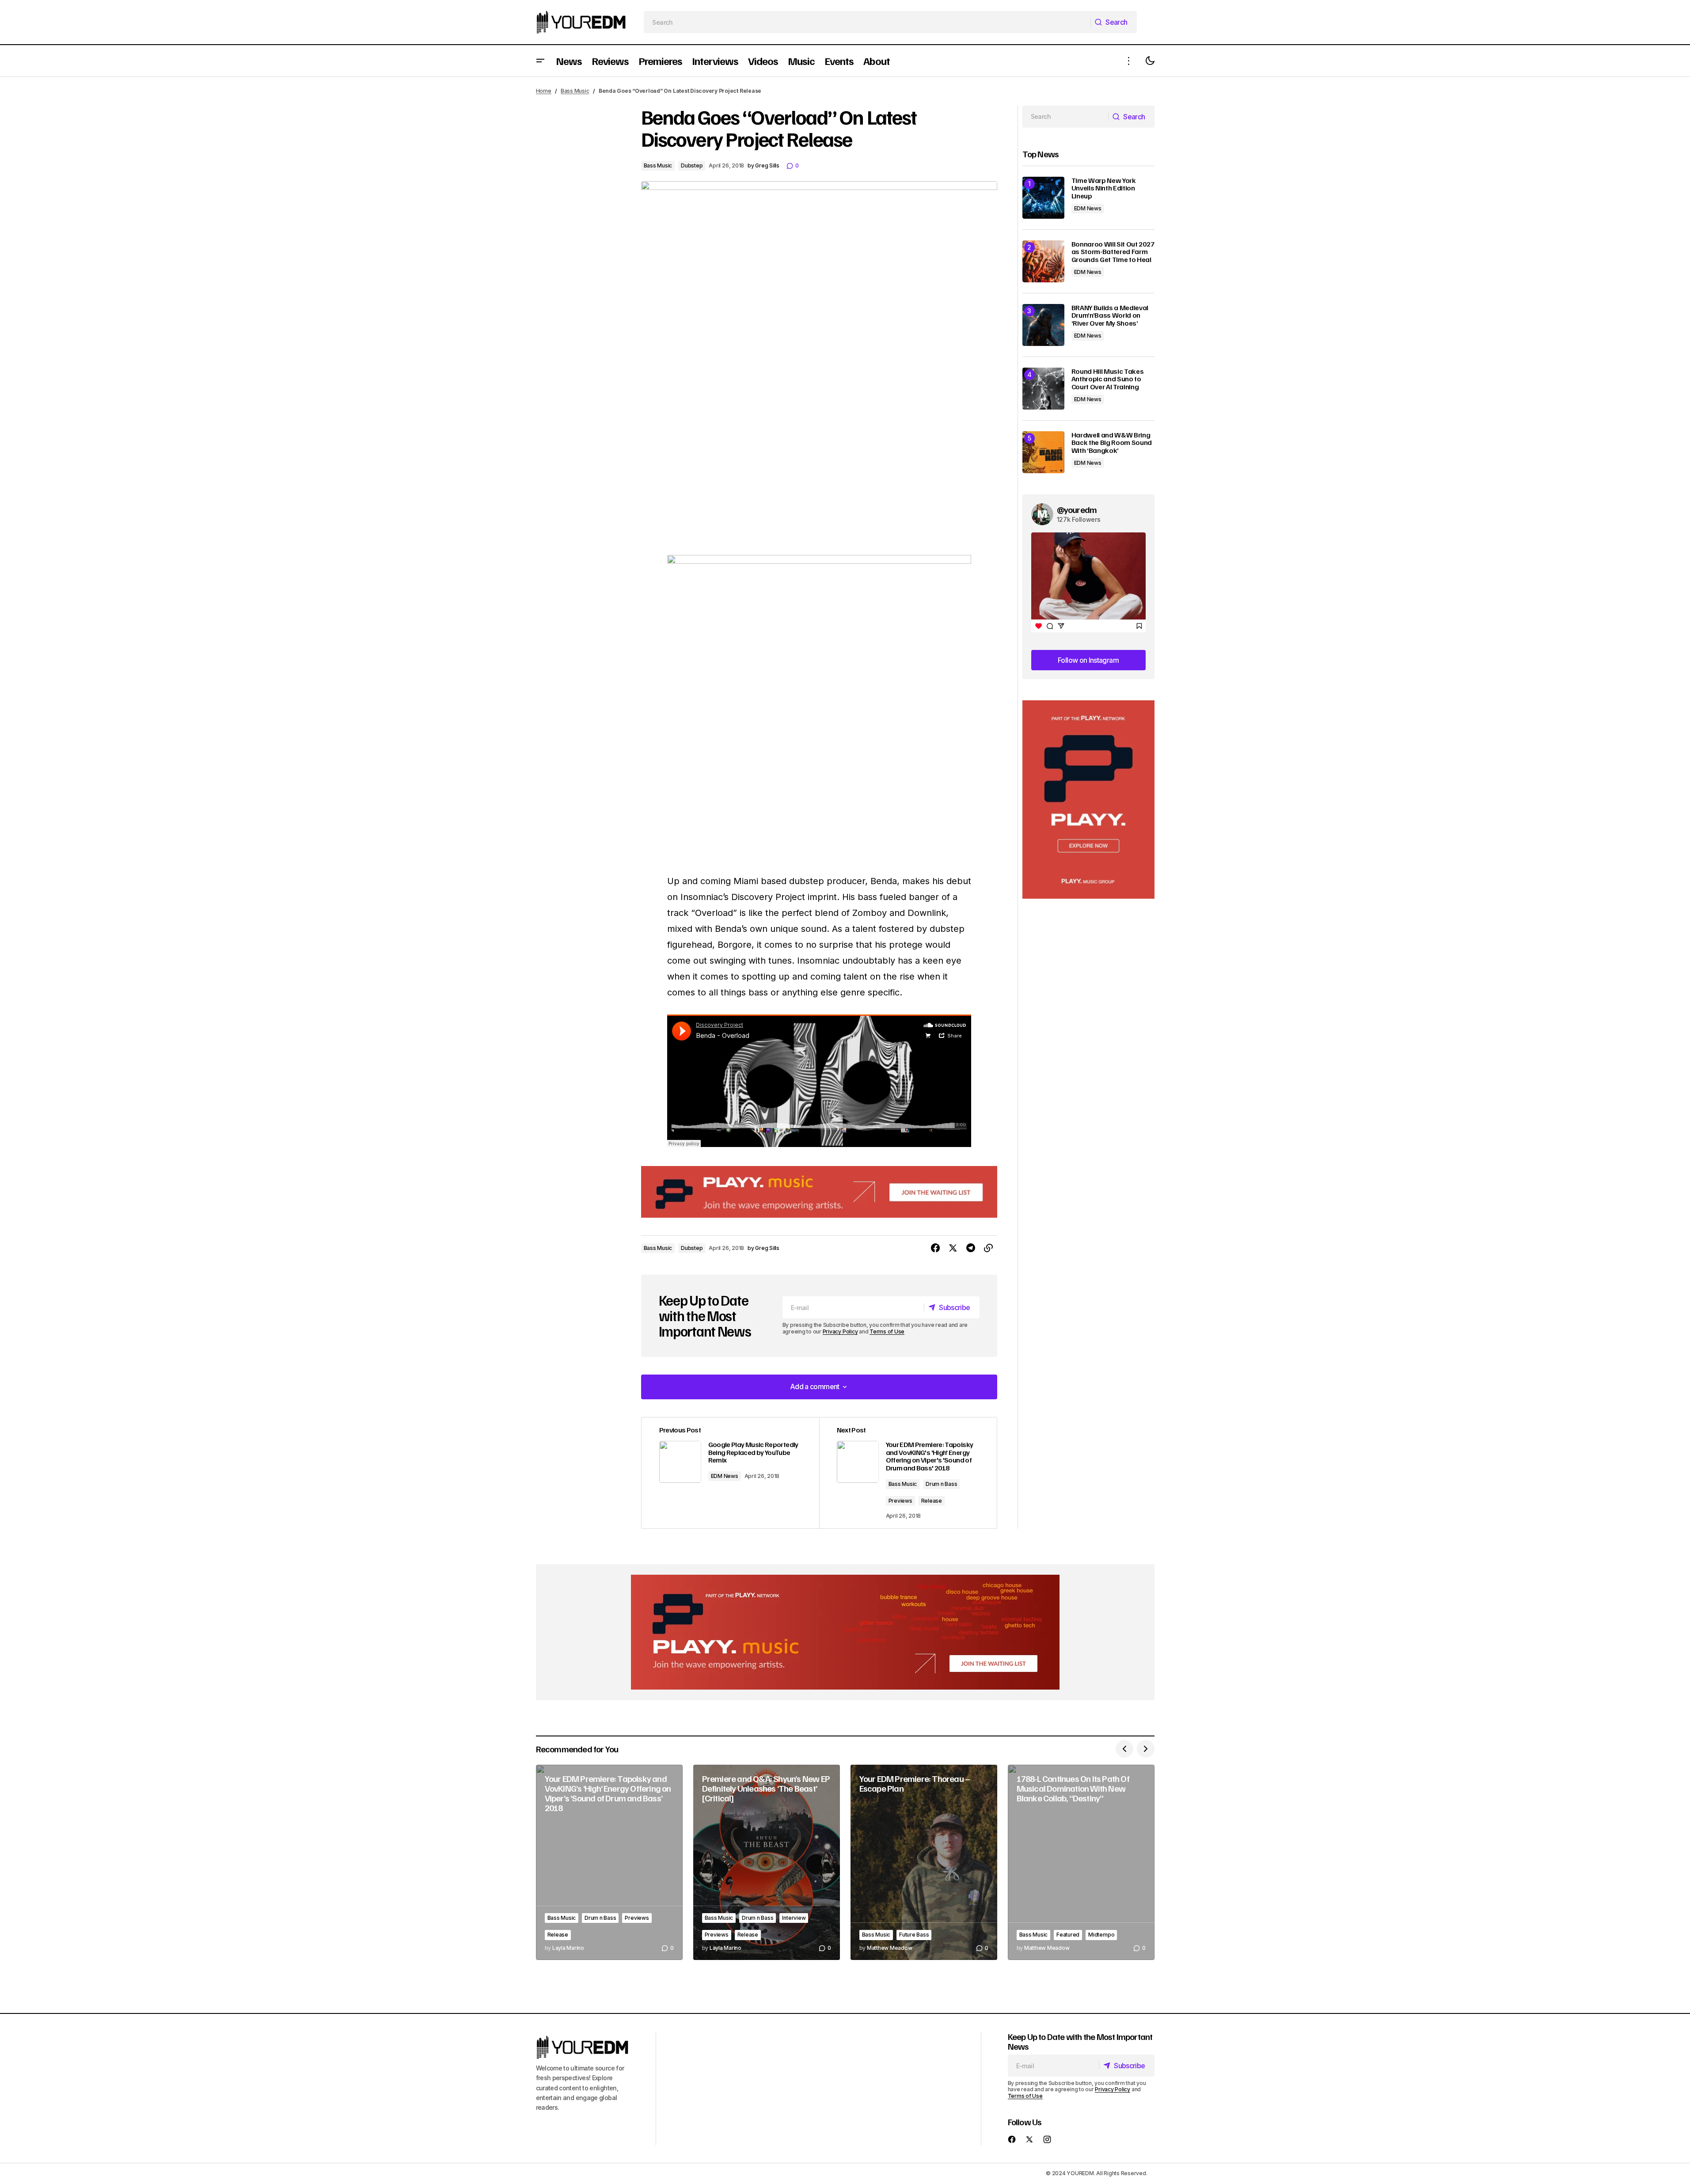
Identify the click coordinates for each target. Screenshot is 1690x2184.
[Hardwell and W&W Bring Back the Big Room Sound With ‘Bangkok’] (1043, 452)
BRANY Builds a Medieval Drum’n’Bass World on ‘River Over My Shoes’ (1110, 316)
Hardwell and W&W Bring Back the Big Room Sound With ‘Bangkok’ (1112, 443)
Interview (794, 1918)
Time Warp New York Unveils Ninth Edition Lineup (1104, 188)
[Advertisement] (1088, 800)
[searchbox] (867, 22)
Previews (900, 1501)
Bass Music (575, 91)
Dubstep (692, 165)
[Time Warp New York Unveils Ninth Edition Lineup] (1043, 198)
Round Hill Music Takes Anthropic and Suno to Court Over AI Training (1108, 379)
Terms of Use (887, 1331)
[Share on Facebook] (935, 1248)
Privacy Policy (840, 1331)
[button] (540, 61)
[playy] (819, 1192)
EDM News (725, 1476)
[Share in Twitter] (953, 1248)
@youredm (1077, 509)
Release (932, 1501)
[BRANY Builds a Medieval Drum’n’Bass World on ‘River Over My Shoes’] (1043, 325)
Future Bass (914, 1935)
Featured (1068, 1935)
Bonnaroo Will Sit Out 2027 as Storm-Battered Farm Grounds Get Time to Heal (1113, 252)
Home (544, 91)
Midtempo (1101, 1935)
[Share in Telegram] (971, 1248)
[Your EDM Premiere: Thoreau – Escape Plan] (924, 1863)
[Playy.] (845, 1632)
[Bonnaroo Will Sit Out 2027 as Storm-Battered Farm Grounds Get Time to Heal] (1043, 261)
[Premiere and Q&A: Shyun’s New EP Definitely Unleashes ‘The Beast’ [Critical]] (767, 1863)
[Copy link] (988, 1248)
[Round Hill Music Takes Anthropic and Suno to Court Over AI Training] (1043, 389)
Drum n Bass (941, 1484)
